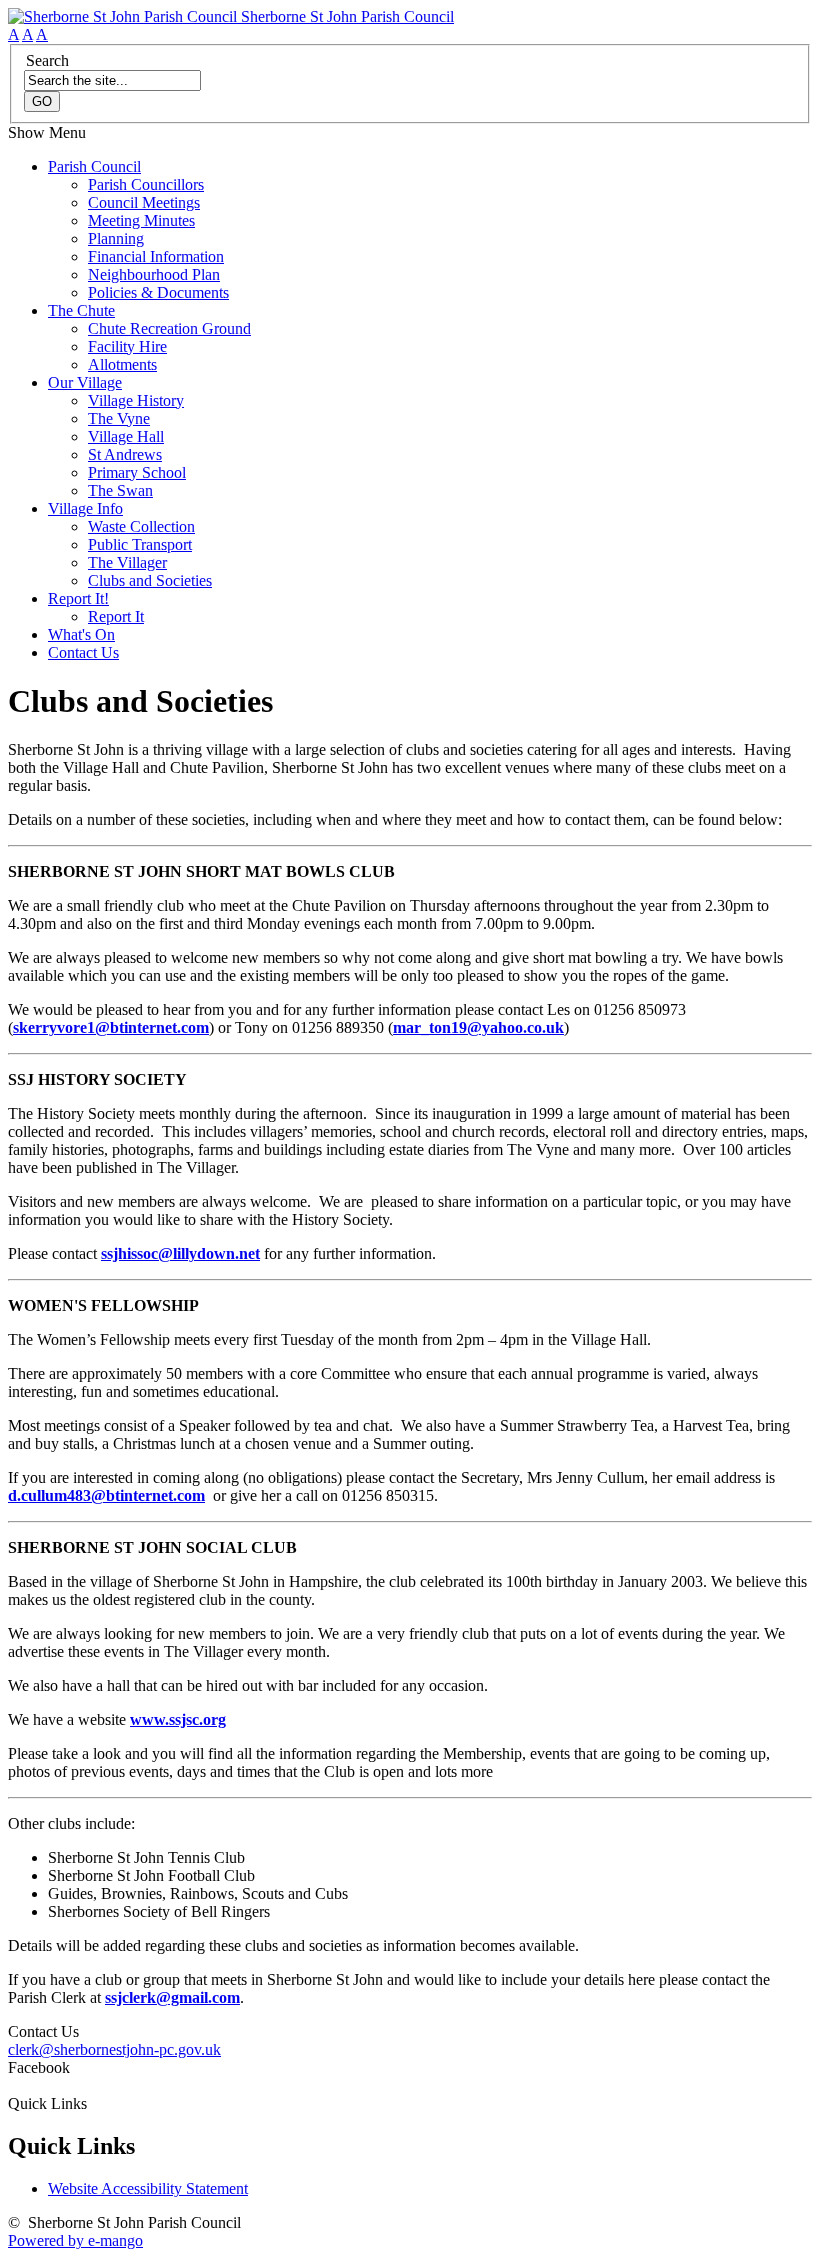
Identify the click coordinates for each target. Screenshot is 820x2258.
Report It (116, 616)
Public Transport (140, 544)
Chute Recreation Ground (169, 328)
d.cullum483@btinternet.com (106, 1495)
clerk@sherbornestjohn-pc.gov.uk (114, 2049)
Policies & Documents (158, 292)
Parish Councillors (146, 184)
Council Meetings (144, 202)
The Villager (127, 562)
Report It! (78, 598)
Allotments (122, 364)
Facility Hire (127, 346)
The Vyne (119, 418)
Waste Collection (141, 526)
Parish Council (94, 166)
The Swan (120, 490)
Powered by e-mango (75, 2240)
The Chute (81, 310)
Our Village (85, 382)
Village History (136, 400)
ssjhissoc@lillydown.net (180, 1253)
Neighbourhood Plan (154, 274)
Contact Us (83, 652)
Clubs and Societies (150, 580)
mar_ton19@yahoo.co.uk (478, 1027)
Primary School (137, 472)
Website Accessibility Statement (148, 2188)
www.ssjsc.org (178, 1719)
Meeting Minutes (141, 220)
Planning (116, 238)
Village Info (85, 508)
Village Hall (126, 436)
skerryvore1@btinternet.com (111, 1027)
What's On (81, 634)
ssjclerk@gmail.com (172, 1997)
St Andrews (125, 454)
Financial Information (156, 256)
